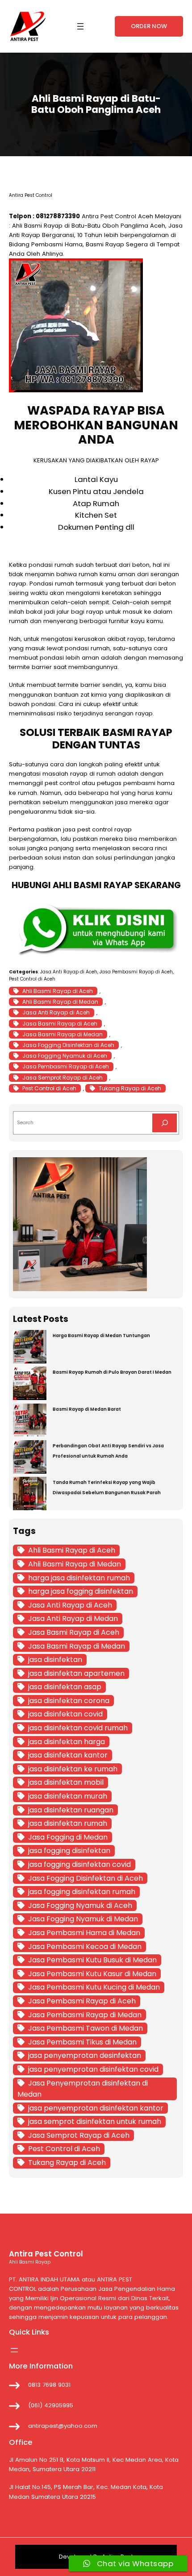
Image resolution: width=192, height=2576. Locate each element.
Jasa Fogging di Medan (68, 1837)
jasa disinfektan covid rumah (78, 1728)
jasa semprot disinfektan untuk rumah (95, 2121)
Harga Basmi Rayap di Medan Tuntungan (101, 1336)
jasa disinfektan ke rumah (73, 1769)
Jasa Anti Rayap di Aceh (69, 972)
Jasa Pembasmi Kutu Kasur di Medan (92, 1974)
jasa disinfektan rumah (68, 1823)
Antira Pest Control (109, 216)
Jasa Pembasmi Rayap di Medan (85, 2015)
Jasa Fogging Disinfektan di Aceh (68, 1045)
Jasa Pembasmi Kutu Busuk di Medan (92, 1960)
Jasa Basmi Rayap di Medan (63, 1034)
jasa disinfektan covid (65, 1714)
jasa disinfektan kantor (68, 1755)
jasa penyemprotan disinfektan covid (93, 2069)
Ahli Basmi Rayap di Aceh (58, 991)
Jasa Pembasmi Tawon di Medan (86, 2028)
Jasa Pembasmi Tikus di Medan (82, 2042)
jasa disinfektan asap (65, 1687)
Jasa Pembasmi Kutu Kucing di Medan (94, 1987)
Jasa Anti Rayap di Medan (73, 1618)
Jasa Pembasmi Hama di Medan (84, 1933)
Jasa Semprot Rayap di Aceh (63, 1078)
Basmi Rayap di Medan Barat (87, 1409)
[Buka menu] (80, 26)
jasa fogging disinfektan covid (79, 1864)
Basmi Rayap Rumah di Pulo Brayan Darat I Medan (112, 1372)
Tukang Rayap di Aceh (130, 1088)
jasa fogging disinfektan (69, 1851)
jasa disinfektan (55, 1660)
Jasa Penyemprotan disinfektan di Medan (83, 2089)
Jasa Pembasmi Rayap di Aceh (136, 972)
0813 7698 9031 (49, 2385)
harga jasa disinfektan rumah (79, 1578)
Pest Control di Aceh (32, 979)
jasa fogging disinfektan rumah (82, 1892)
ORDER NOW (149, 26)
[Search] (165, 1123)
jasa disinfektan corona (69, 1701)
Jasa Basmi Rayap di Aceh (60, 1024)
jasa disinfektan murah (68, 1796)
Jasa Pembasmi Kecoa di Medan (85, 1947)
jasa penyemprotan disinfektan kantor (96, 2108)
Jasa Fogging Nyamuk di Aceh (65, 1056)
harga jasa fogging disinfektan (81, 1591)
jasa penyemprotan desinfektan (85, 2055)
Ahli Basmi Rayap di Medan (60, 1002)
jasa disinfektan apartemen (76, 1673)
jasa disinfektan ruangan (71, 1810)
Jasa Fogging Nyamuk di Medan (83, 1919)
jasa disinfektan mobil (66, 1782)
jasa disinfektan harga (67, 1742)
